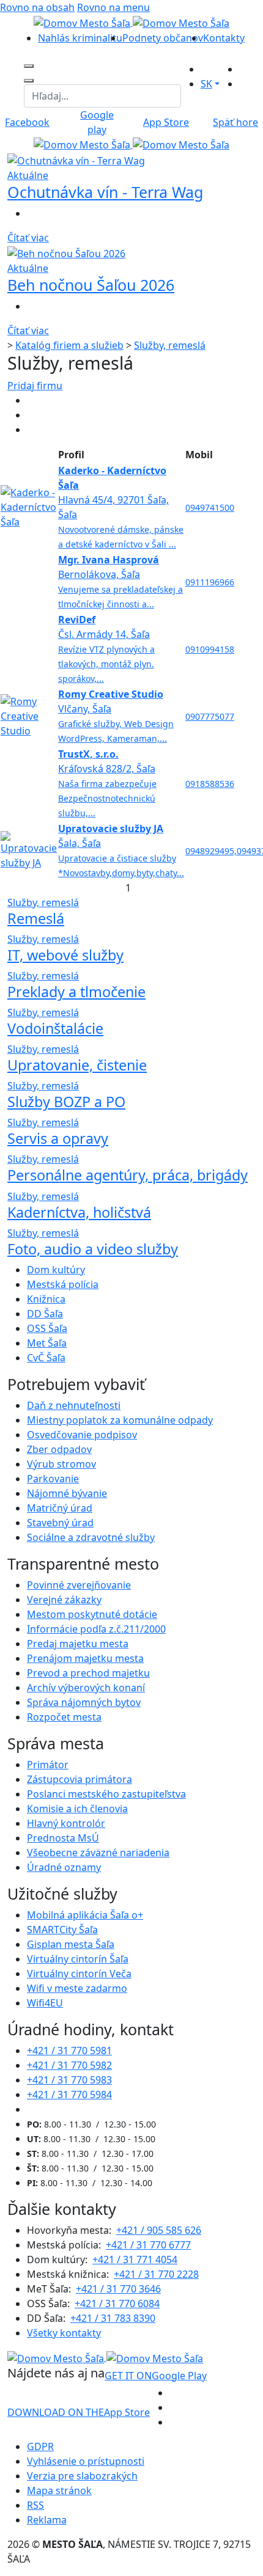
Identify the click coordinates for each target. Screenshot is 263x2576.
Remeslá (36, 918)
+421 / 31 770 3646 (118, 2289)
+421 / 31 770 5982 (69, 2065)
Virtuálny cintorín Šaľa (78, 1959)
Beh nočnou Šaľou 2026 (91, 285)
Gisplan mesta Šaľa (71, 1944)
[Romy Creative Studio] (29, 715)
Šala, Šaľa (121, 850)
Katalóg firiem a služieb (69, 345)
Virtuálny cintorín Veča (79, 1974)
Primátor (48, 1765)
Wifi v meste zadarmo (77, 1988)
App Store (79, 2412)
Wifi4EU (45, 2003)
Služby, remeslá (170, 345)
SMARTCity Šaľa (62, 1930)
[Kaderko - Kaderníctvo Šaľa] (29, 506)
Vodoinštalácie (55, 1028)
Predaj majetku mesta (78, 1644)
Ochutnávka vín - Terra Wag (105, 192)
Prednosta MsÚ (63, 1838)
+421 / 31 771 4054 (135, 2259)
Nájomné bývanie (67, 1493)
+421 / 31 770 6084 (117, 2303)
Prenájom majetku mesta (85, 1658)
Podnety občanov (163, 38)
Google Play (156, 2376)
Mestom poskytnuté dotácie (92, 1614)
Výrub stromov (61, 1464)
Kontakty (224, 38)
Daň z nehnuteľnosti (74, 1405)
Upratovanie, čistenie (77, 1065)
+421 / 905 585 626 (159, 2230)
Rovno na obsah (37, 7)
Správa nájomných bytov (84, 1702)
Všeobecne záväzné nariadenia (98, 1853)
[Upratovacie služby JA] (29, 849)
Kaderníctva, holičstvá (79, 1212)
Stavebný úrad (60, 1523)
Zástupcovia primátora (80, 1779)
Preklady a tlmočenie (76, 992)
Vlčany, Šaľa (116, 716)
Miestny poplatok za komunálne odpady (120, 1420)
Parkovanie (53, 1479)
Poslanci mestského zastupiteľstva (106, 1794)
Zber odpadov (59, 1449)
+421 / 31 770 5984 (69, 2095)
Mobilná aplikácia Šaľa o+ (85, 1915)
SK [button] (206, 84)
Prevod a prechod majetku (88, 1673)
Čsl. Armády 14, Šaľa (106, 649)
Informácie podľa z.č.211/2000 (96, 1629)
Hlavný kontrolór (66, 1823)
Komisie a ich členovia (77, 1809)
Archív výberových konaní (86, 1688)
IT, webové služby (65, 955)
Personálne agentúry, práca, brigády (128, 1175)
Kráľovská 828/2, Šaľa (107, 783)
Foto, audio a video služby (93, 1249)
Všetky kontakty (64, 2333)
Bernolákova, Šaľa (120, 581)
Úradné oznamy (64, 1867)
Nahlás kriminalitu (80, 38)
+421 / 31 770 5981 (69, 2051)
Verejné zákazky (64, 1600)
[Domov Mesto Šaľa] (131, 144)
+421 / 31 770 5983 (69, 2080)
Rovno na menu (113, 7)
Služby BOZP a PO (66, 1102)
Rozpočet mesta (64, 1717)
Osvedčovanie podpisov (82, 1435)
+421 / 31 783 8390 (113, 2318)
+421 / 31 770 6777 (148, 2245)
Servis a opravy (58, 1138)
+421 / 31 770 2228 (156, 2274)
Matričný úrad (60, 1508)
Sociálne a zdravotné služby (91, 1537)
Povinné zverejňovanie (79, 1585)
